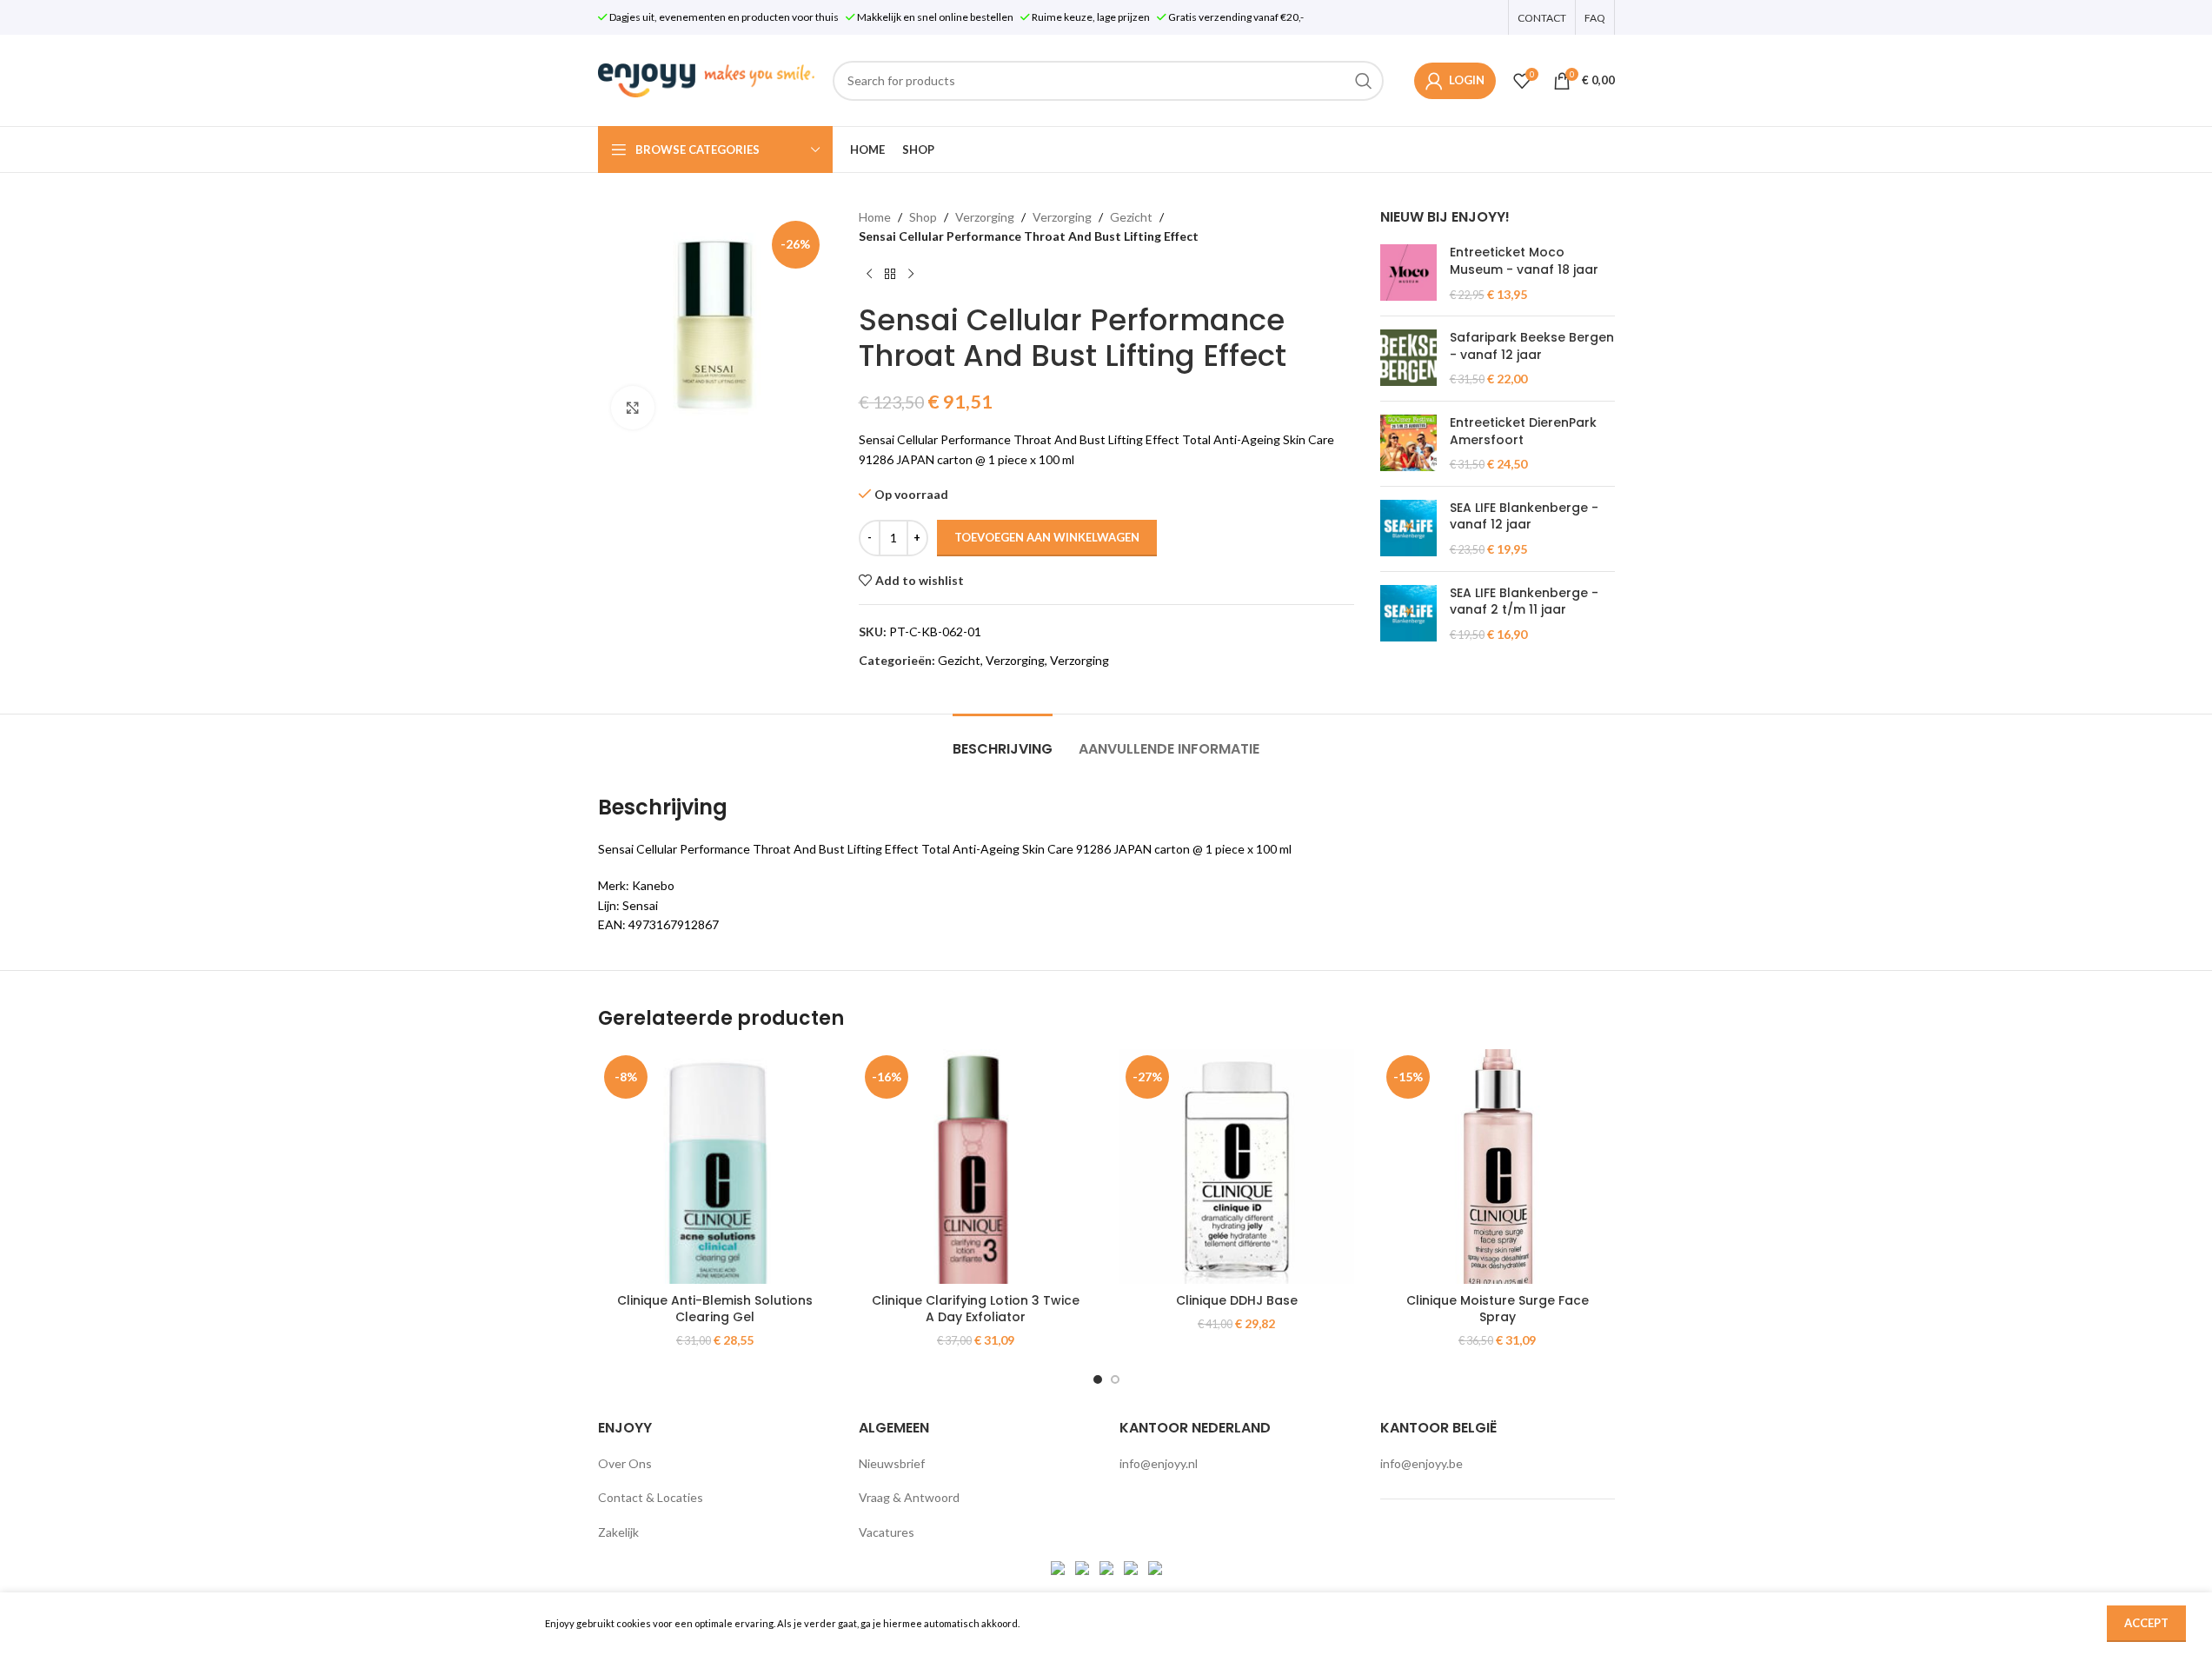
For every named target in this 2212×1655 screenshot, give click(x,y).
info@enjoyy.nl (1159, 1463)
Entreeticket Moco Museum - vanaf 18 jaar (1524, 261)
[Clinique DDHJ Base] (1237, 1166)
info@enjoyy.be (1422, 1463)
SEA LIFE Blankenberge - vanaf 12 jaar (1524, 517)
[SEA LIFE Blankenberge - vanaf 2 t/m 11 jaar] (1408, 614)
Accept (2146, 1623)
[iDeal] (1059, 1567)
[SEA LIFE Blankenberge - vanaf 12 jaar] (1408, 529)
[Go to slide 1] (1098, 1379)
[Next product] (911, 275)
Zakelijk (618, 1532)
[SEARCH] (1364, 81)
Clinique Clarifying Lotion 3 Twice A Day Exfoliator (976, 1309)
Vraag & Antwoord (909, 1497)
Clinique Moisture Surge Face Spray (1498, 1309)
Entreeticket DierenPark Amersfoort (1523, 432)
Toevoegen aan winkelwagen (1047, 537)
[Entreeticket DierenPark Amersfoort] (1408, 444)
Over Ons (625, 1463)
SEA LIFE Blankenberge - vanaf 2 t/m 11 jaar (1524, 602)
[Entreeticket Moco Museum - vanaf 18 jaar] (1408, 273)
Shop (923, 217)
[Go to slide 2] (1115, 1379)
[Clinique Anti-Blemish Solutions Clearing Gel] (715, 1166)
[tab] (1003, 740)
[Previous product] (869, 275)
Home (875, 217)
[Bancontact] (1083, 1567)
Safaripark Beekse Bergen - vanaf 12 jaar (1532, 346)
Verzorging (985, 217)
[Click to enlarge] (633, 408)
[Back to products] (890, 275)
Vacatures (887, 1532)
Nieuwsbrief (892, 1463)
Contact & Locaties (651, 1497)
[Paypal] (1108, 1567)
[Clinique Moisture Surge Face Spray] (1498, 1166)
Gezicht (1131, 217)
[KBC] (1132, 1567)
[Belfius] (1155, 1567)
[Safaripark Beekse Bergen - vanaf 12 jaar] (1408, 359)
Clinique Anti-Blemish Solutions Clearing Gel (715, 1309)
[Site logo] (707, 79)
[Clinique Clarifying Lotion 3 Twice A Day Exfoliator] (976, 1166)
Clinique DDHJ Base (1237, 1300)
